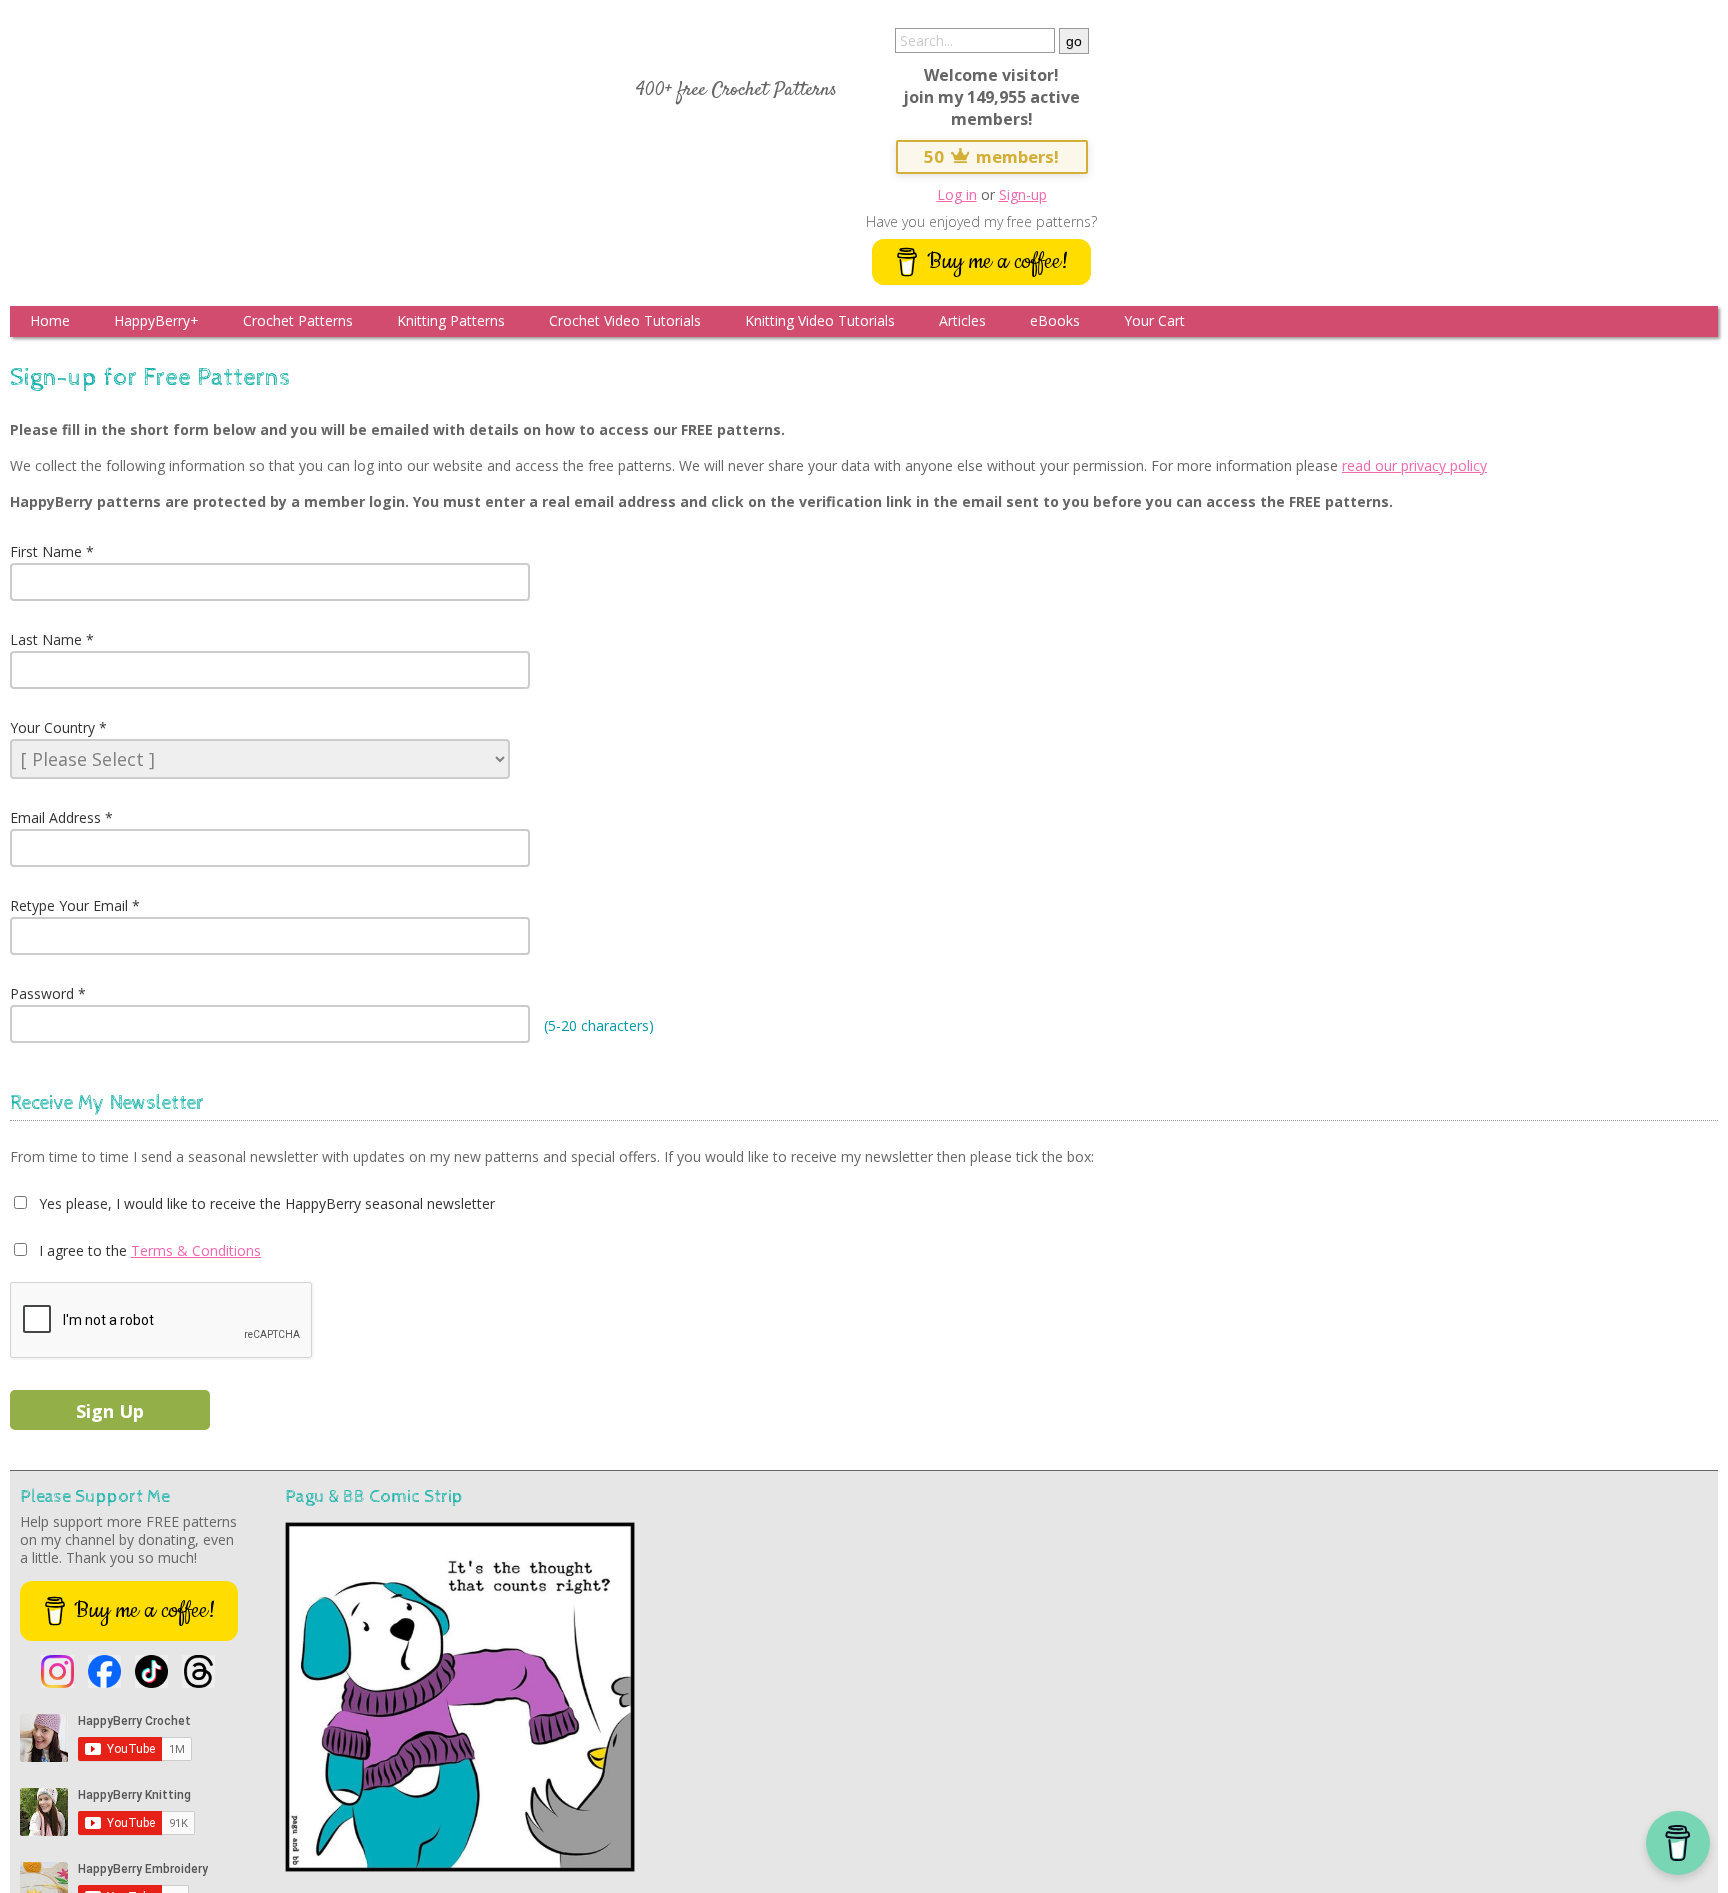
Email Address (55, 817)
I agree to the (81, 1250)
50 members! (992, 156)
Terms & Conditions (196, 1250)
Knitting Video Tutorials (820, 320)
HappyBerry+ (156, 320)
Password (42, 993)
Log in (957, 194)
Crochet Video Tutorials (625, 320)
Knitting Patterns (451, 320)
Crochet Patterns (298, 320)
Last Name (46, 639)
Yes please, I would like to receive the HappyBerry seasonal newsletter (265, 1203)
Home (50, 320)
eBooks (1055, 320)
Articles (962, 320)
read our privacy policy (1414, 465)
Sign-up (1023, 194)
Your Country (52, 727)
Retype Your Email (69, 905)
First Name (46, 551)
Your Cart (1154, 320)
